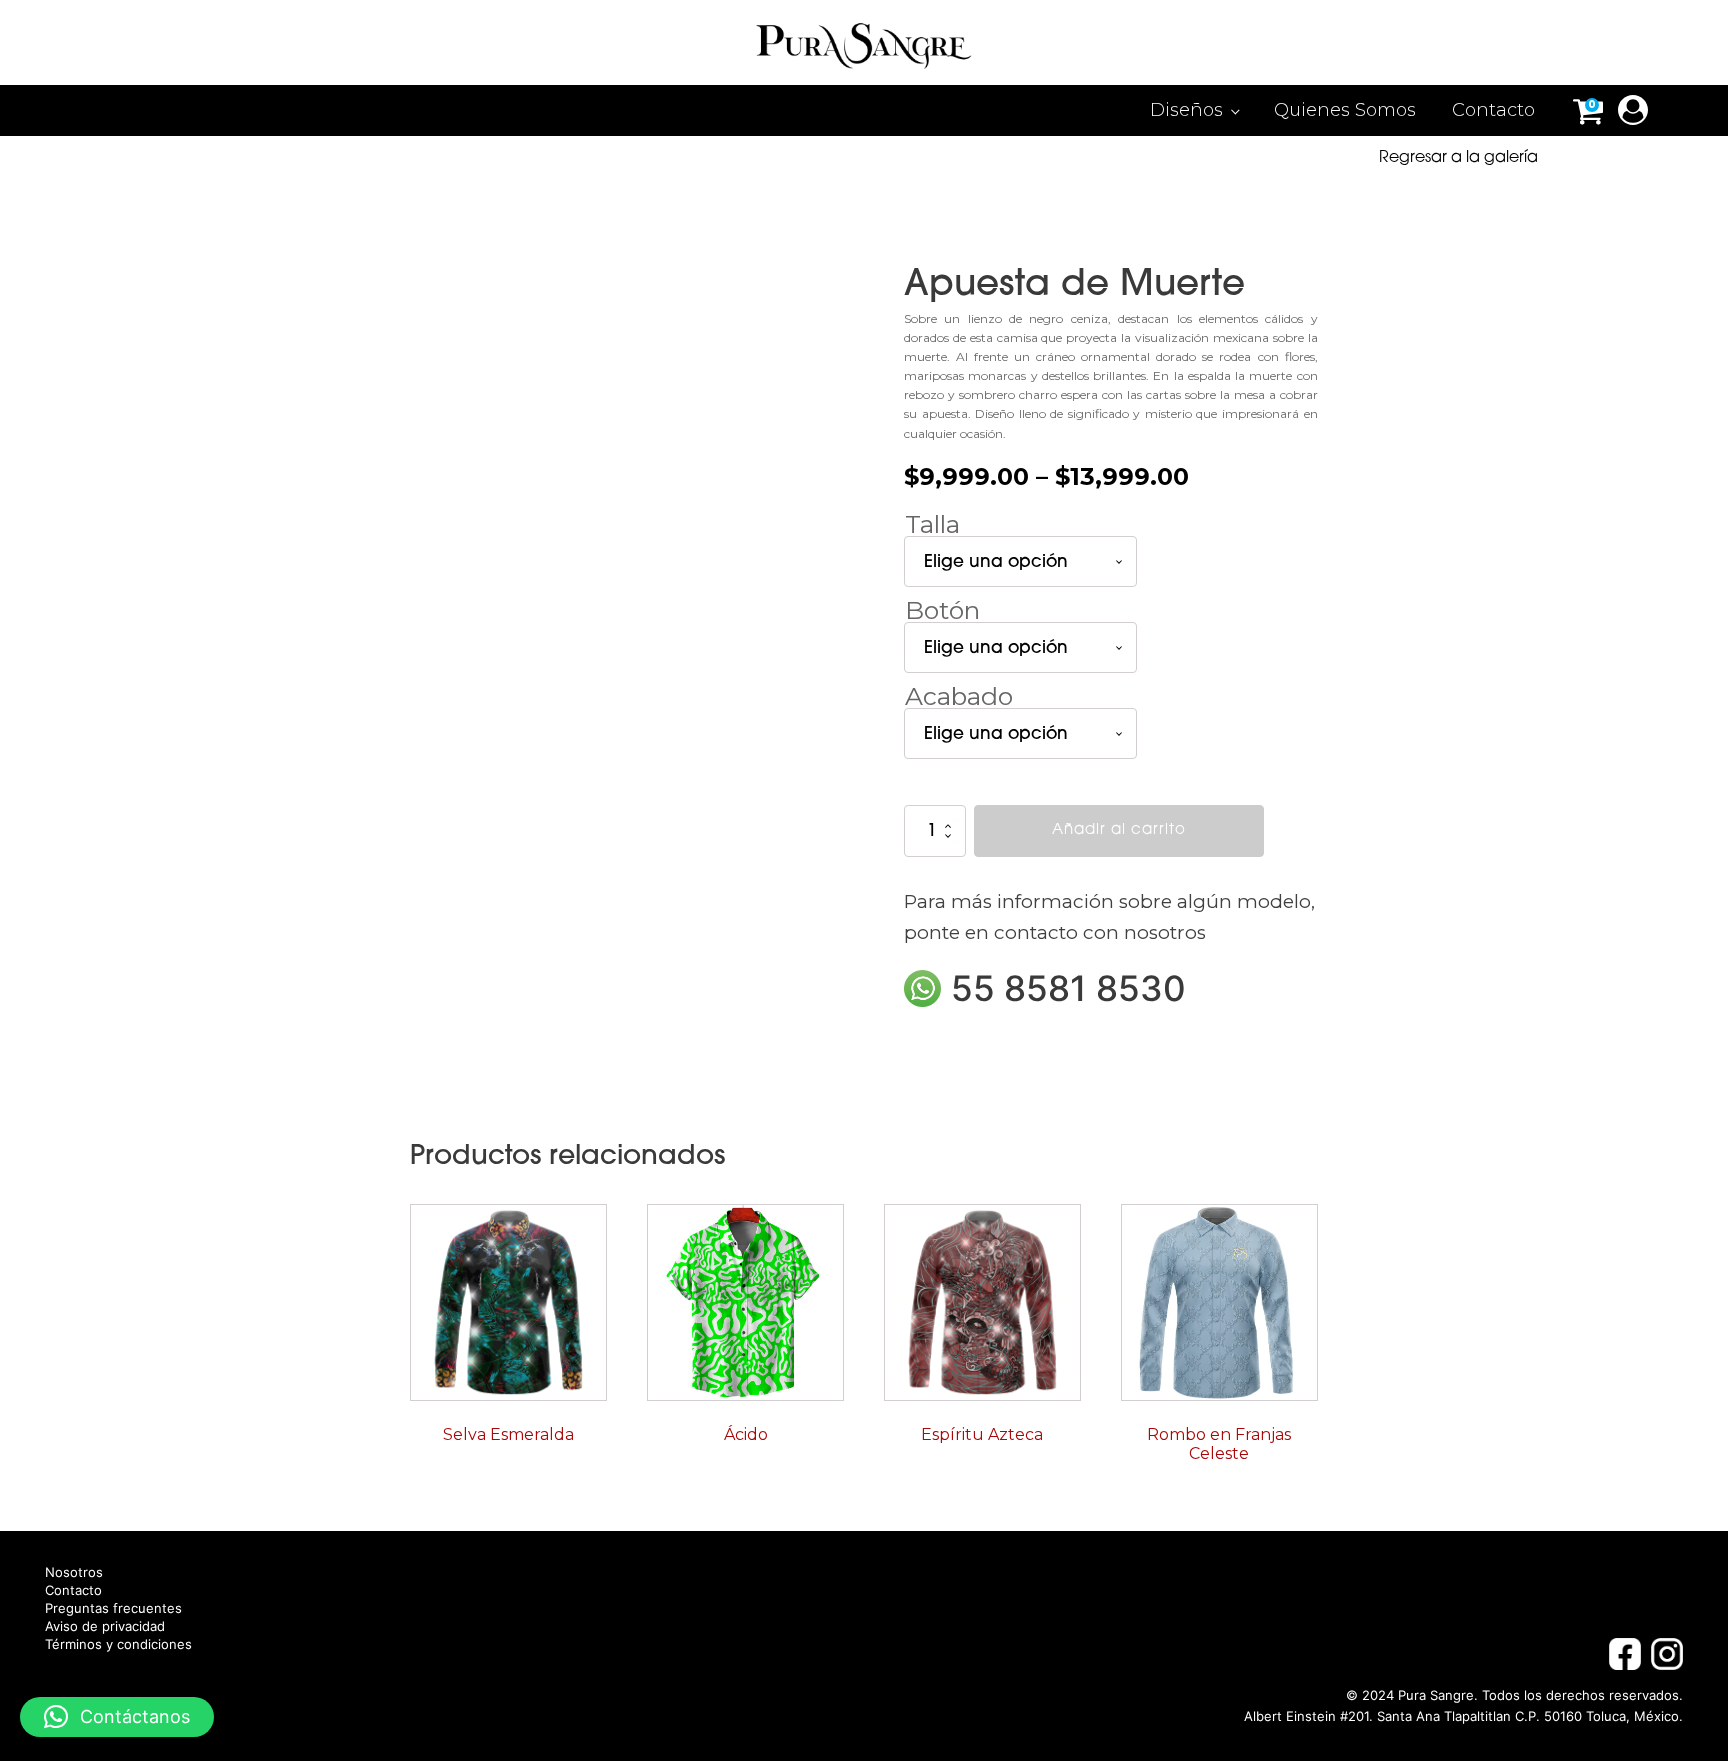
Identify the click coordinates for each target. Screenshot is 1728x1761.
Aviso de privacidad (105, 1626)
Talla (932, 524)
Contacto (1493, 110)
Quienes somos (1345, 110)
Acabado (959, 696)
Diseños (1186, 110)
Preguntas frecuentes (113, 1608)
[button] (117, 1717)
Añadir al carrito (1119, 830)
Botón (942, 610)
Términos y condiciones (118, 1644)
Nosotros (74, 1572)
